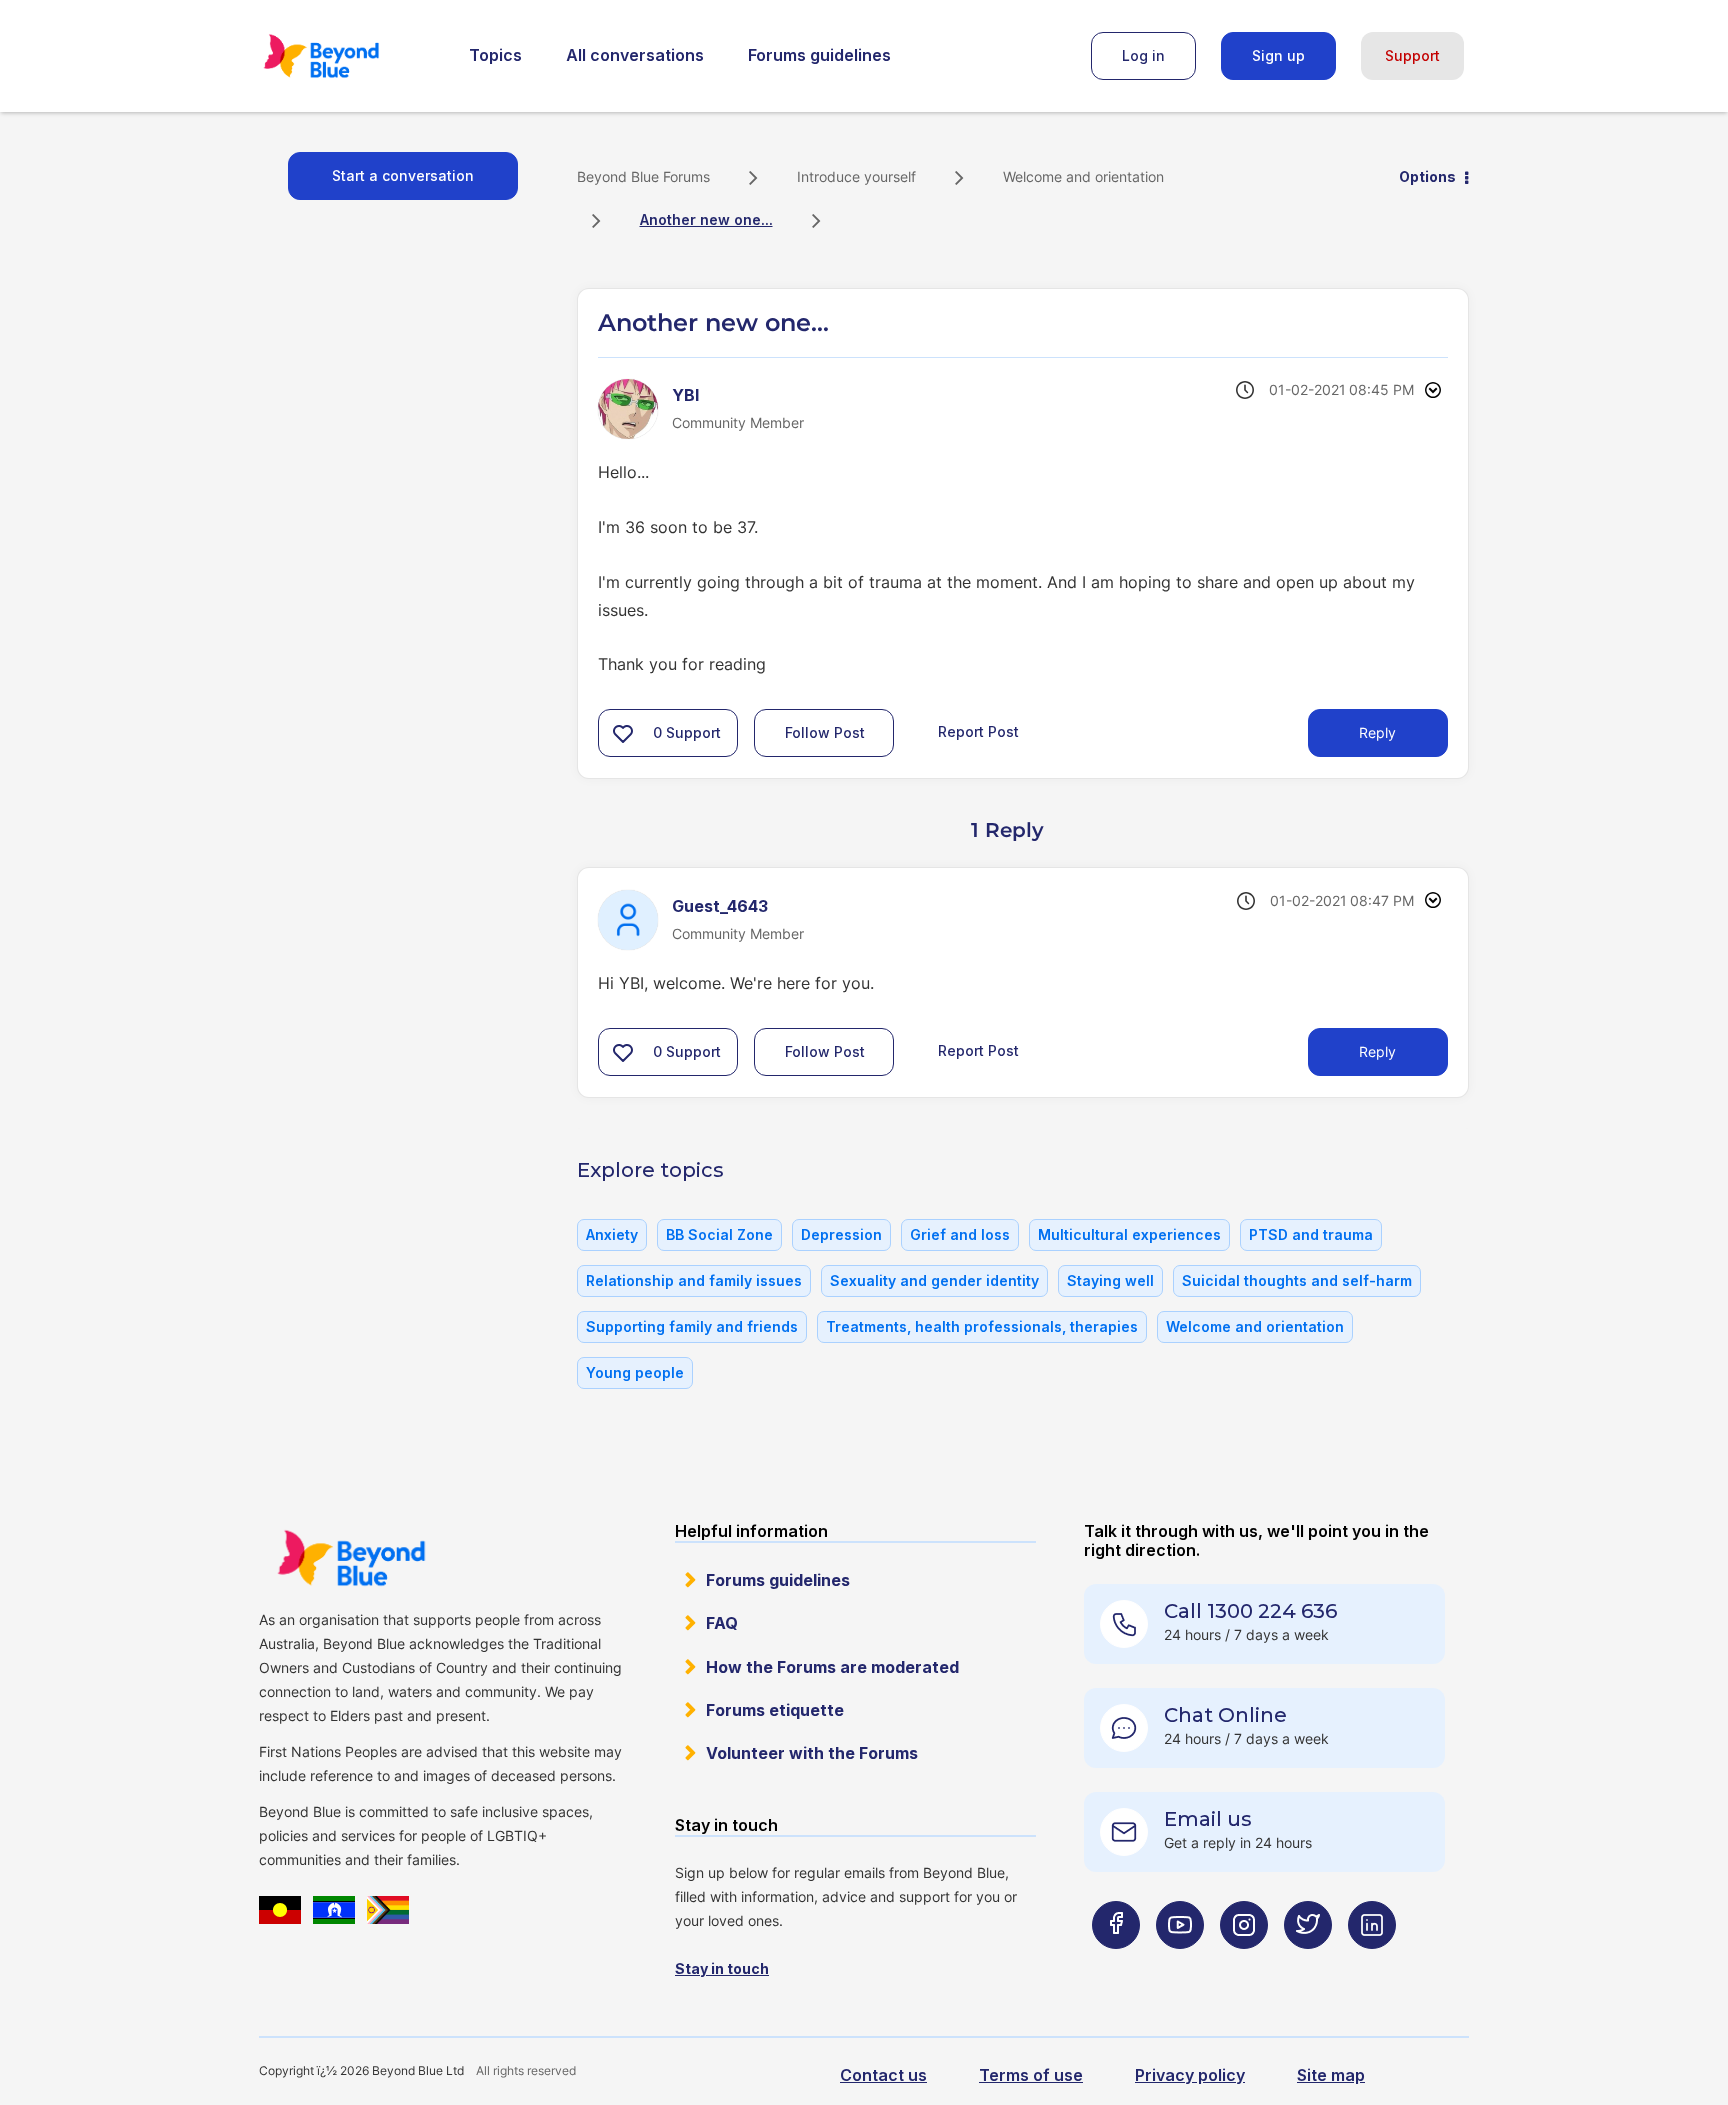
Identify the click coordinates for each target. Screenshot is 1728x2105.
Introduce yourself (856, 176)
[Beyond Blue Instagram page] (1244, 1964)
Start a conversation (403, 175)
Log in (1143, 55)
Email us (1208, 1819)
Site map (1331, 2075)
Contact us (883, 2075)
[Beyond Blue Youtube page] (1180, 1964)
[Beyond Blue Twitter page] (1308, 1964)
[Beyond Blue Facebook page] (1116, 1964)
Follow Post (825, 732)
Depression (841, 1234)
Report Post (978, 731)
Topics (495, 55)
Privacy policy (1190, 2075)
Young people (635, 1372)
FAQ (722, 1623)
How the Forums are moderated (832, 1667)
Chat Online (1225, 1715)
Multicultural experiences (1129, 1234)
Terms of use (1031, 2075)
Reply (1377, 732)
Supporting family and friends (692, 1326)
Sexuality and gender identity (934, 1280)
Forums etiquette (775, 1710)
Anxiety (612, 1234)
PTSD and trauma (1311, 1234)
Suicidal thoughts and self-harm (1297, 1280)
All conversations (635, 55)
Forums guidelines (819, 55)
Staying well (1110, 1280)
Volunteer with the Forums (812, 1753)
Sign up (1278, 55)
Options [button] (1427, 176)
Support (1412, 55)
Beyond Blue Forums (349, 56)
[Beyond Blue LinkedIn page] (1372, 1964)
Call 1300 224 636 (1250, 1611)
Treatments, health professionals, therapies (982, 1326)
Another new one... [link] (706, 219)
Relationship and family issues (694, 1280)
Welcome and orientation (1083, 176)
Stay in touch (722, 1968)
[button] (623, 733)
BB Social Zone (719, 1234)
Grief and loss (960, 1234)
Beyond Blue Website (351, 1558)
